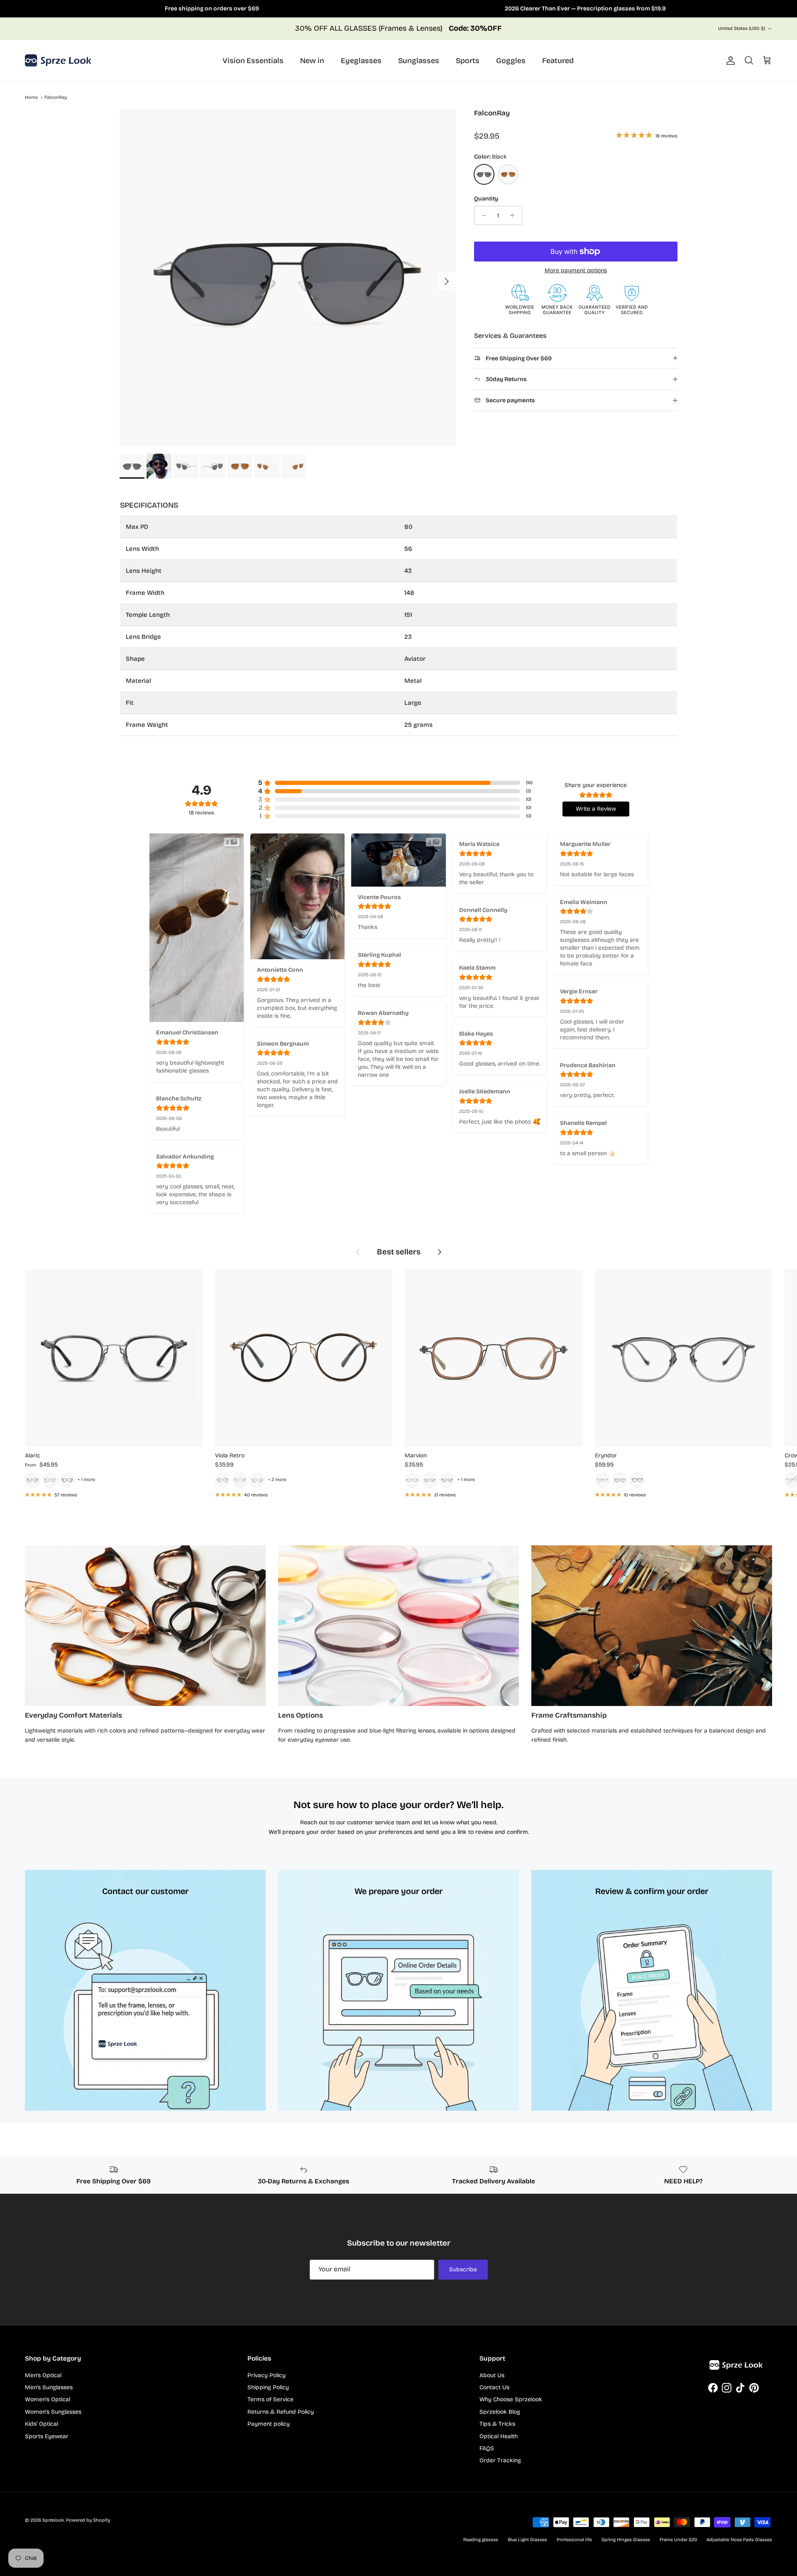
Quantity (486, 199)
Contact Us (494, 2387)
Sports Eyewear (47, 2436)
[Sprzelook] (58, 61)
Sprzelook (53, 2520)
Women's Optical (48, 2399)
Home (31, 98)
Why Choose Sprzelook (511, 2399)
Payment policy (269, 2424)
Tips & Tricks (497, 2424)
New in (312, 61)
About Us (492, 2375)
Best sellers (399, 1252)
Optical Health (499, 2436)
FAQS (487, 2448)
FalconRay (56, 98)
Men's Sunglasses (49, 2387)
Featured (558, 61)
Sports (468, 61)
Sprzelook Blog (500, 2412)
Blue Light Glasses (527, 2540)
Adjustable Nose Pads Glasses (739, 2540)
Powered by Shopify (88, 2520)
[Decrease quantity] (482, 215)
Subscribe (463, 2269)
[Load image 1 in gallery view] (288, 277)
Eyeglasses (361, 61)
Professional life (574, 2540)
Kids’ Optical (42, 2424)
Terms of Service (270, 2399)
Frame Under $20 (678, 2540)
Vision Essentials (253, 61)
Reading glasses (481, 2540)
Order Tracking (500, 2460)
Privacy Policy (266, 2375)
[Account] (729, 61)
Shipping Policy (268, 2387)
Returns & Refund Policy (281, 2412)
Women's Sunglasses (53, 2412)
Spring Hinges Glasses (626, 2540)
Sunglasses (419, 61)
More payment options (576, 271)
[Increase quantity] (515, 215)
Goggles (511, 61)
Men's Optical (43, 2375)
